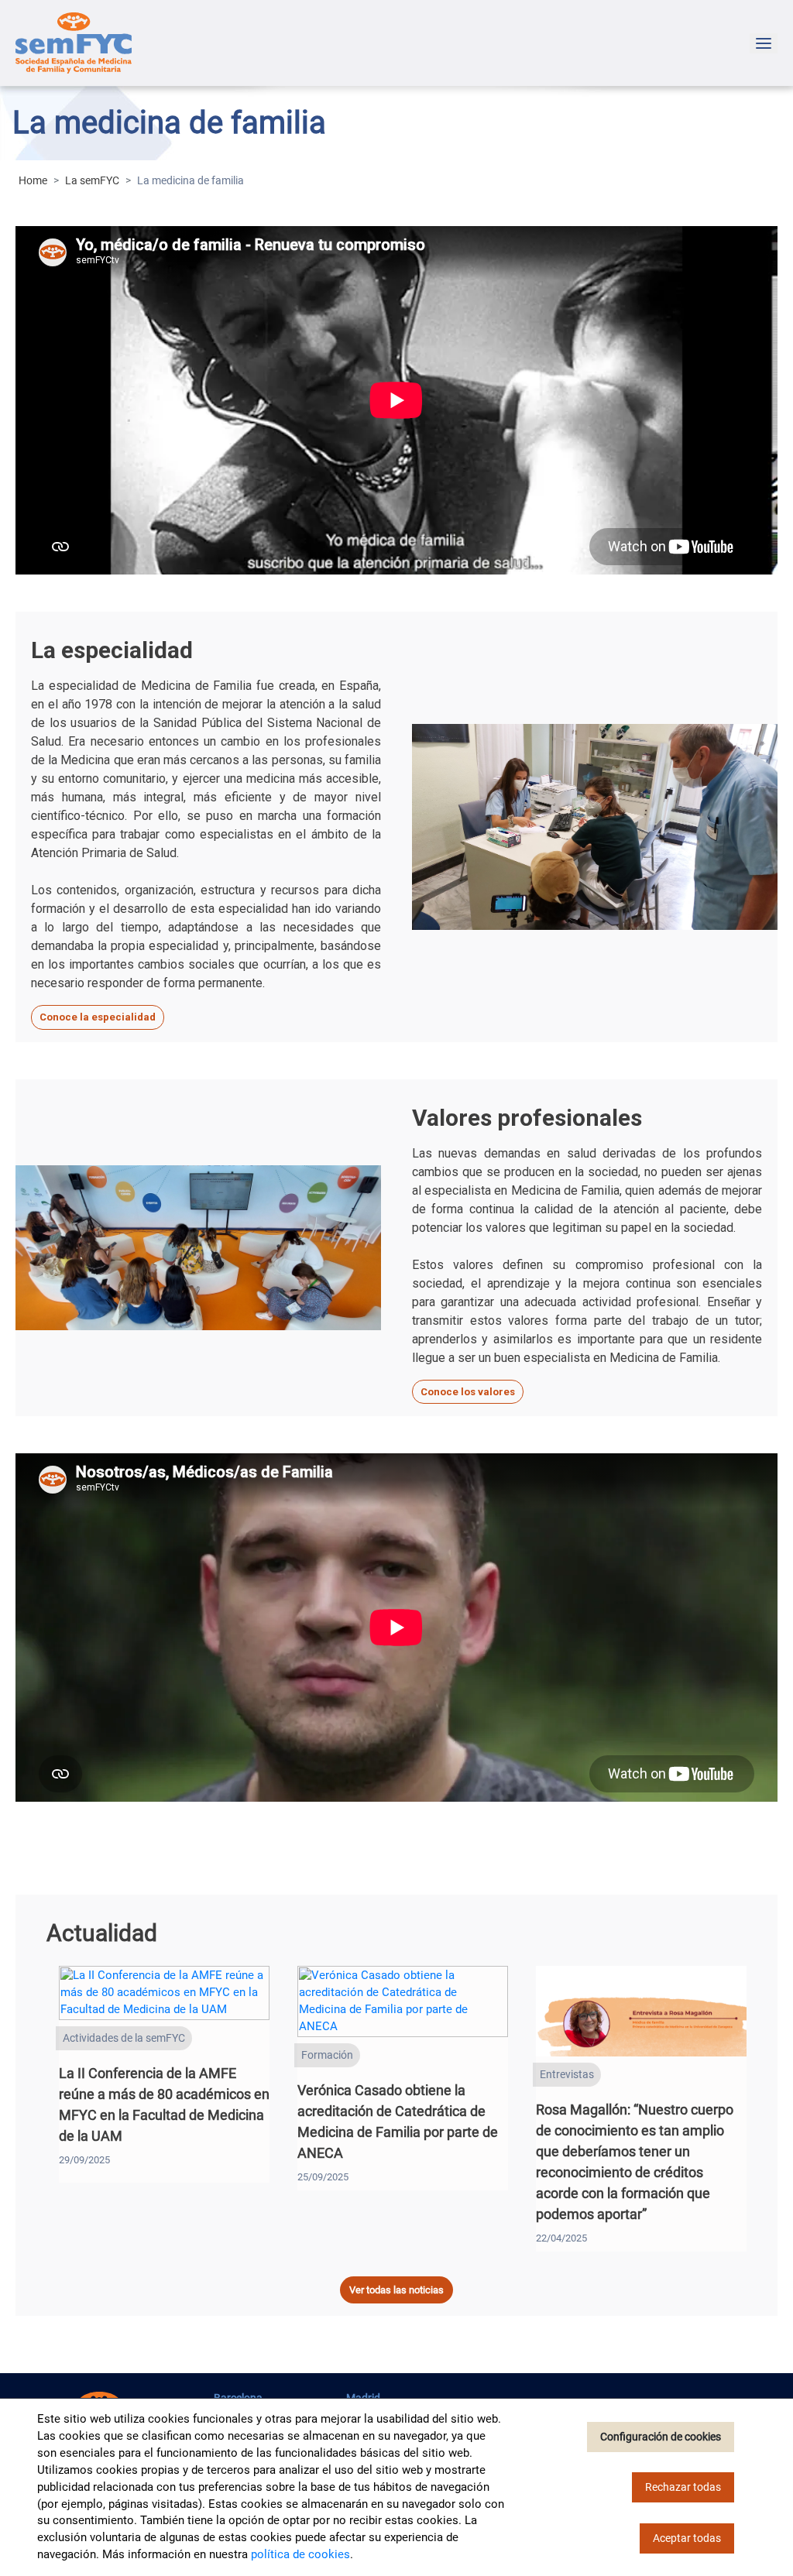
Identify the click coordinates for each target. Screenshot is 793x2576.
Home (33, 180)
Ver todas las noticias (396, 2290)
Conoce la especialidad (98, 1017)
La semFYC (92, 180)
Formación (327, 2055)
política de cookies (300, 2554)
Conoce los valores (468, 1392)
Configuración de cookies (661, 2437)
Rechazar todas (683, 2487)
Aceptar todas (687, 2538)
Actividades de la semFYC (124, 2038)
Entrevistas (567, 2074)
